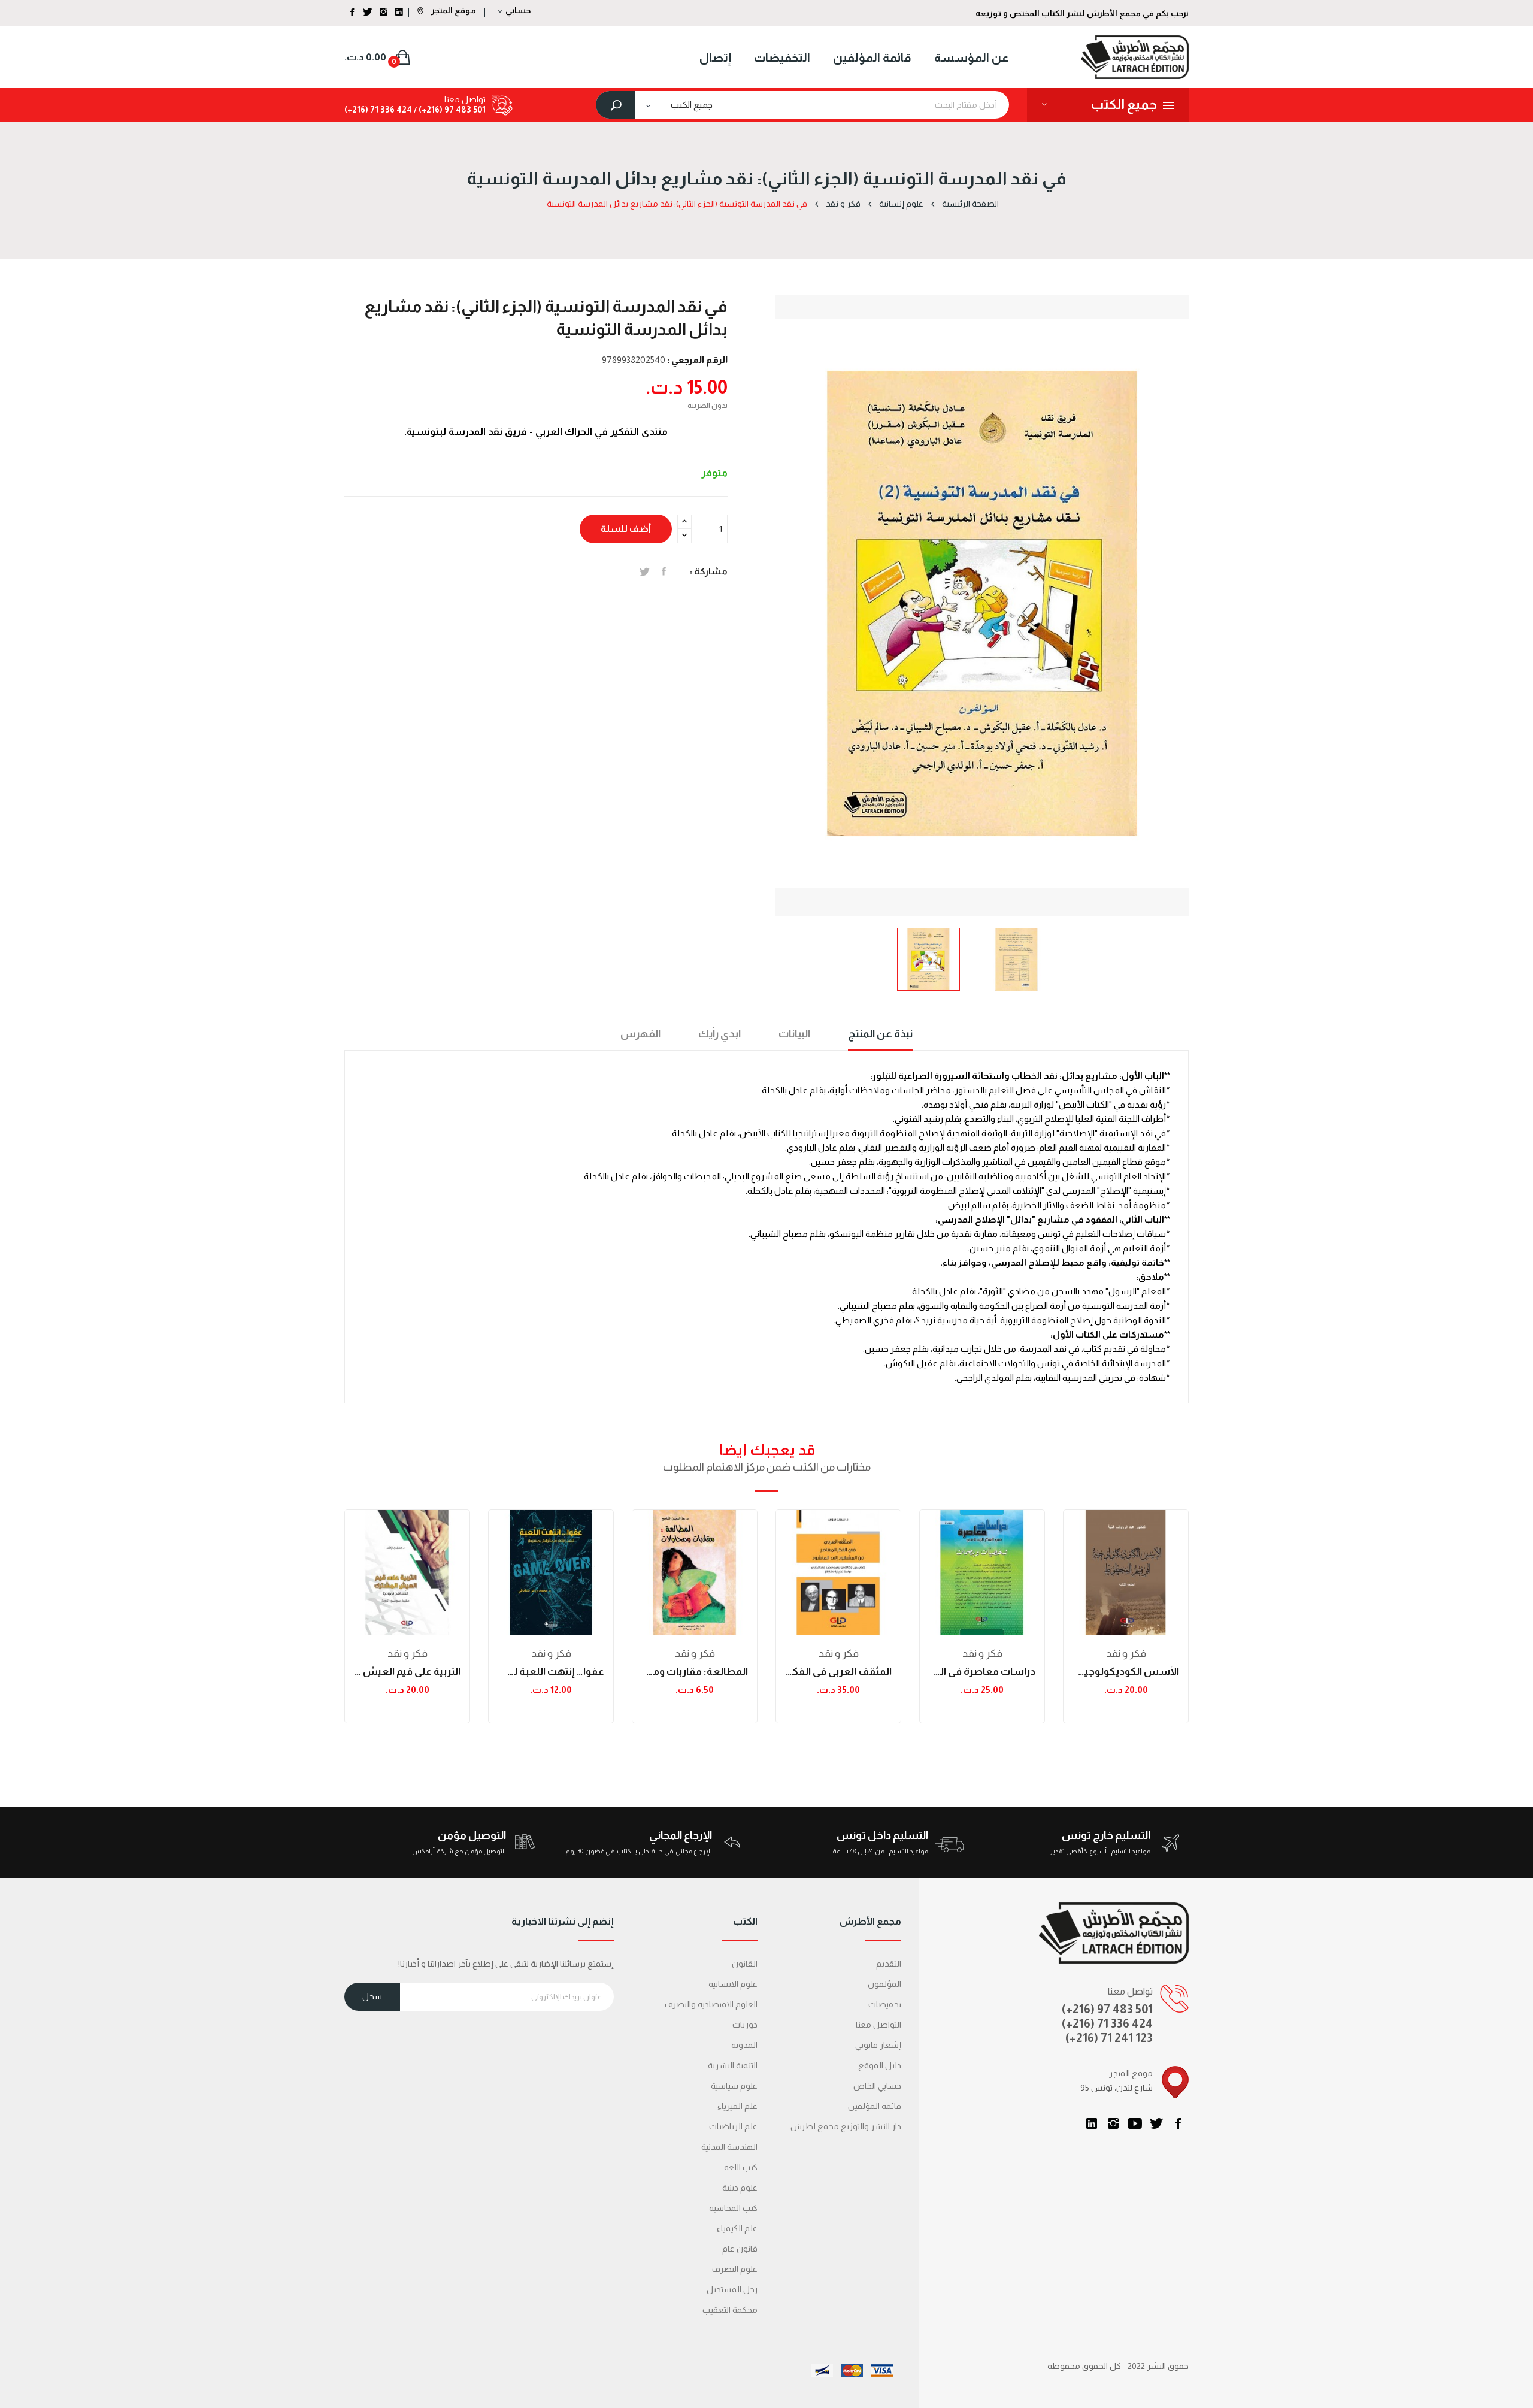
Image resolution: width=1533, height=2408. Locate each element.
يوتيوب (1135, 2123)
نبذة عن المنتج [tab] (880, 1034)
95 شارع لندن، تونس (1117, 2088)
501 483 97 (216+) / (449, 110)
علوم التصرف (735, 2269)
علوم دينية (740, 2188)
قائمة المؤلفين (875, 2106)
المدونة (744, 2045)
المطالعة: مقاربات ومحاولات (695, 1672)
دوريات (745, 2025)
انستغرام (1113, 2123)
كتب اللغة (741, 2167)
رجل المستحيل (732, 2289)
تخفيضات (885, 2004)
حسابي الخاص (877, 2086)
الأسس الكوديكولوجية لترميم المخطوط (1126, 1672)
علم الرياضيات (733, 2126)
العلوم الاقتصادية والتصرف (711, 2004)
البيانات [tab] (794, 1034)
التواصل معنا (878, 2025)
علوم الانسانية (733, 1984)
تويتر (1156, 2123)
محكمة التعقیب (730, 2310)
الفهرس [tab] (640, 1034)
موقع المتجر (453, 10)
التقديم (889, 1964)
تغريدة (645, 571)
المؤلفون (884, 1984)
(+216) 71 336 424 (1107, 2023)
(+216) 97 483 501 (1107, 2009)
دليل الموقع (880, 2065)
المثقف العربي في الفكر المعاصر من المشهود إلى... (838, 1672)
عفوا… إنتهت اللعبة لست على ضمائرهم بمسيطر (551, 1672)
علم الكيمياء (737, 2228)
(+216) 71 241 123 (1109, 2038)
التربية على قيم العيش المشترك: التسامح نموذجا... (407, 1672)
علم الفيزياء (737, 2106)
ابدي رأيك (719, 1034)
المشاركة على (664, 571)
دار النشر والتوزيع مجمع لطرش (846, 2126)
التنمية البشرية (733, 2065)
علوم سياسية (734, 2086)
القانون (745, 1964)
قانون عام (740, 2249)
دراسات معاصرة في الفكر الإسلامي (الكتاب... (982, 1672)
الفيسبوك (1178, 2123)
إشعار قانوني (878, 2045)
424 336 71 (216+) (378, 110)
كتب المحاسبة (733, 2208)
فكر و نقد (408, 1654)
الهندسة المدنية (729, 2147)
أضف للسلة (626, 529)
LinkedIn (1092, 2123)
